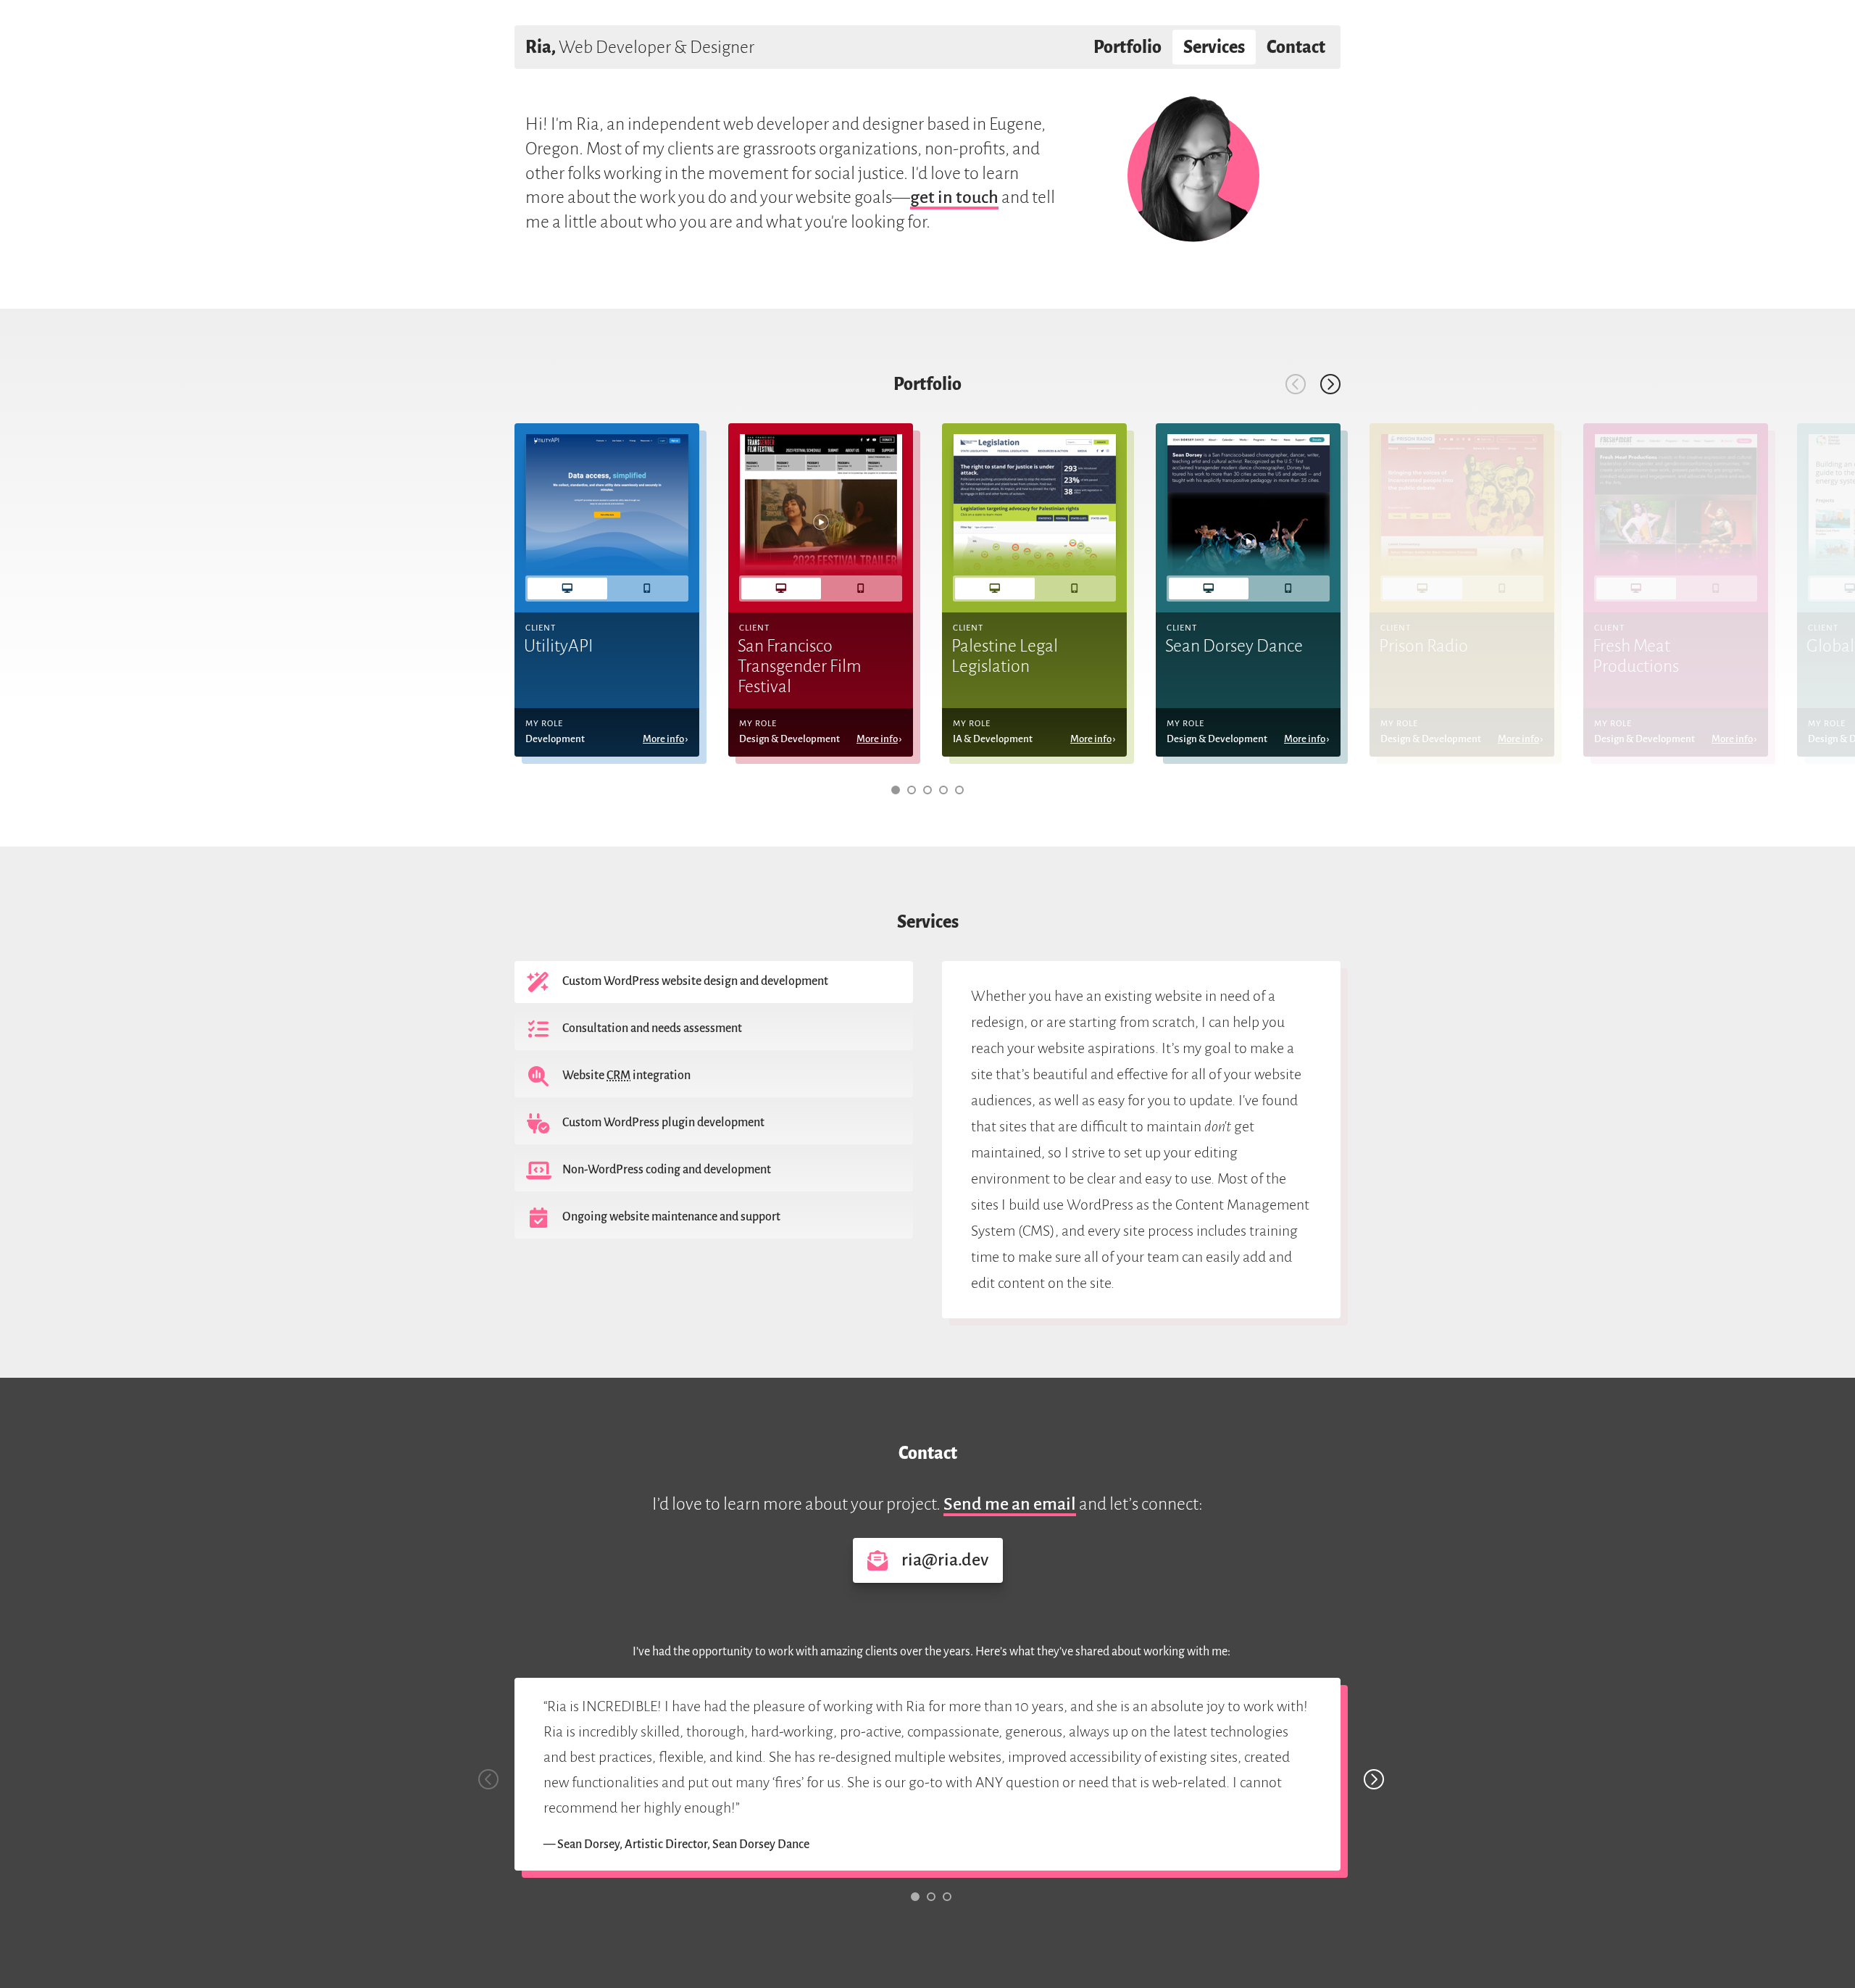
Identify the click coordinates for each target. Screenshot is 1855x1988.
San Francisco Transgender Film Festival (800, 666)
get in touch (954, 197)
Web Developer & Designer (640, 47)
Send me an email (1010, 1504)
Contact (1296, 47)
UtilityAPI (559, 646)
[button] (896, 790)
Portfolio (1127, 47)
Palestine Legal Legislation (1005, 656)
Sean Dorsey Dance (1234, 646)
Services (1214, 47)
